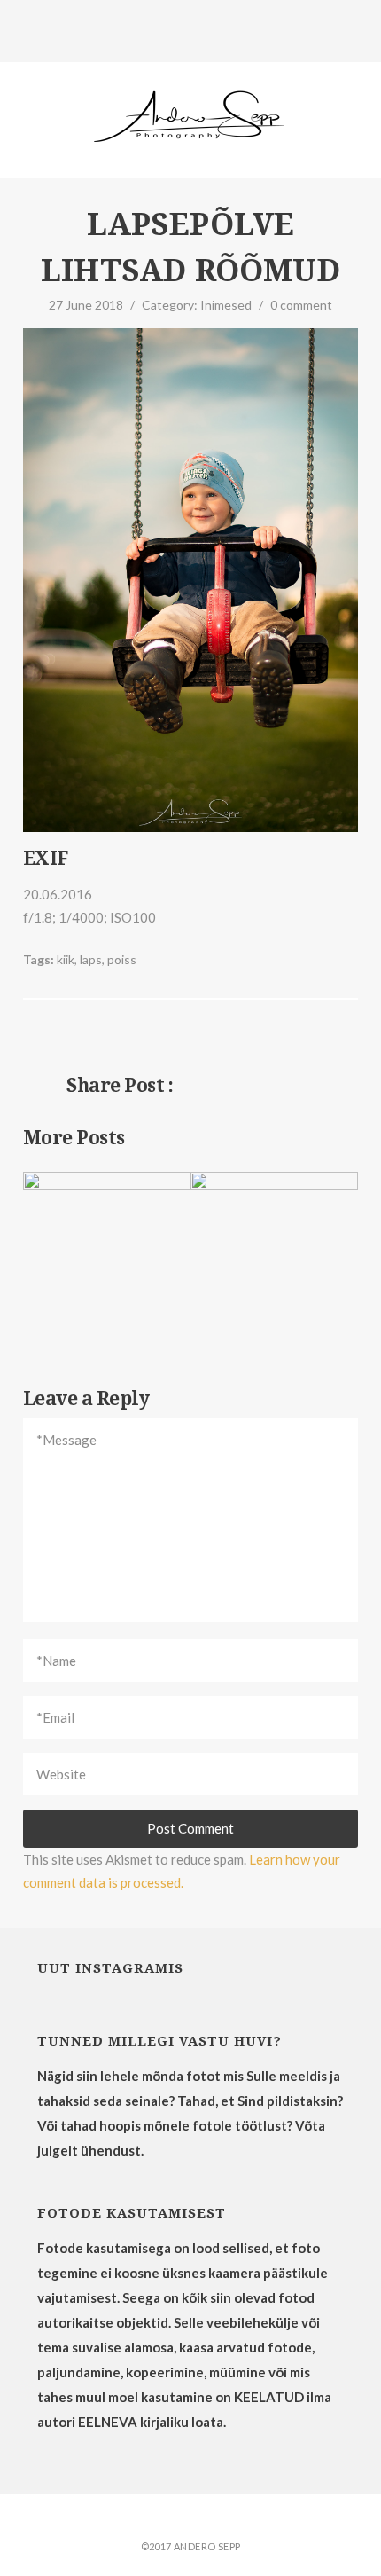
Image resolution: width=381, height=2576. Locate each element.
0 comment (301, 305)
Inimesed (226, 305)
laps (91, 959)
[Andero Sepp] (191, 119)
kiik (66, 959)
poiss (122, 959)
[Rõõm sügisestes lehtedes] (179, 1044)
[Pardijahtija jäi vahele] (202, 1044)
